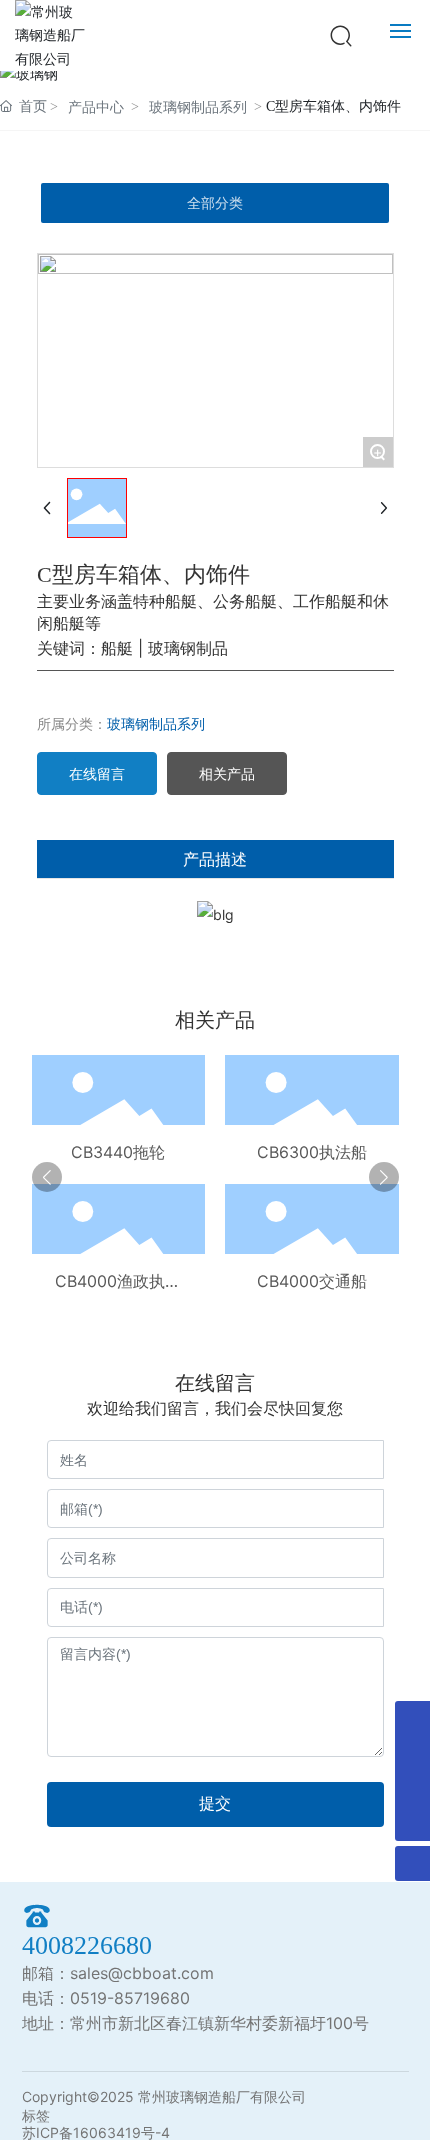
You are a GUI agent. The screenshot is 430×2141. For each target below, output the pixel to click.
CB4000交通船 (312, 1281)
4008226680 (87, 1945)
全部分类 (215, 203)
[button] (47, 1177)
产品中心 (96, 107)
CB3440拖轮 (118, 1152)
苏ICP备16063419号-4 (96, 2132)
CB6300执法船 (312, 1152)
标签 (36, 2115)
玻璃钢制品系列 (198, 107)
